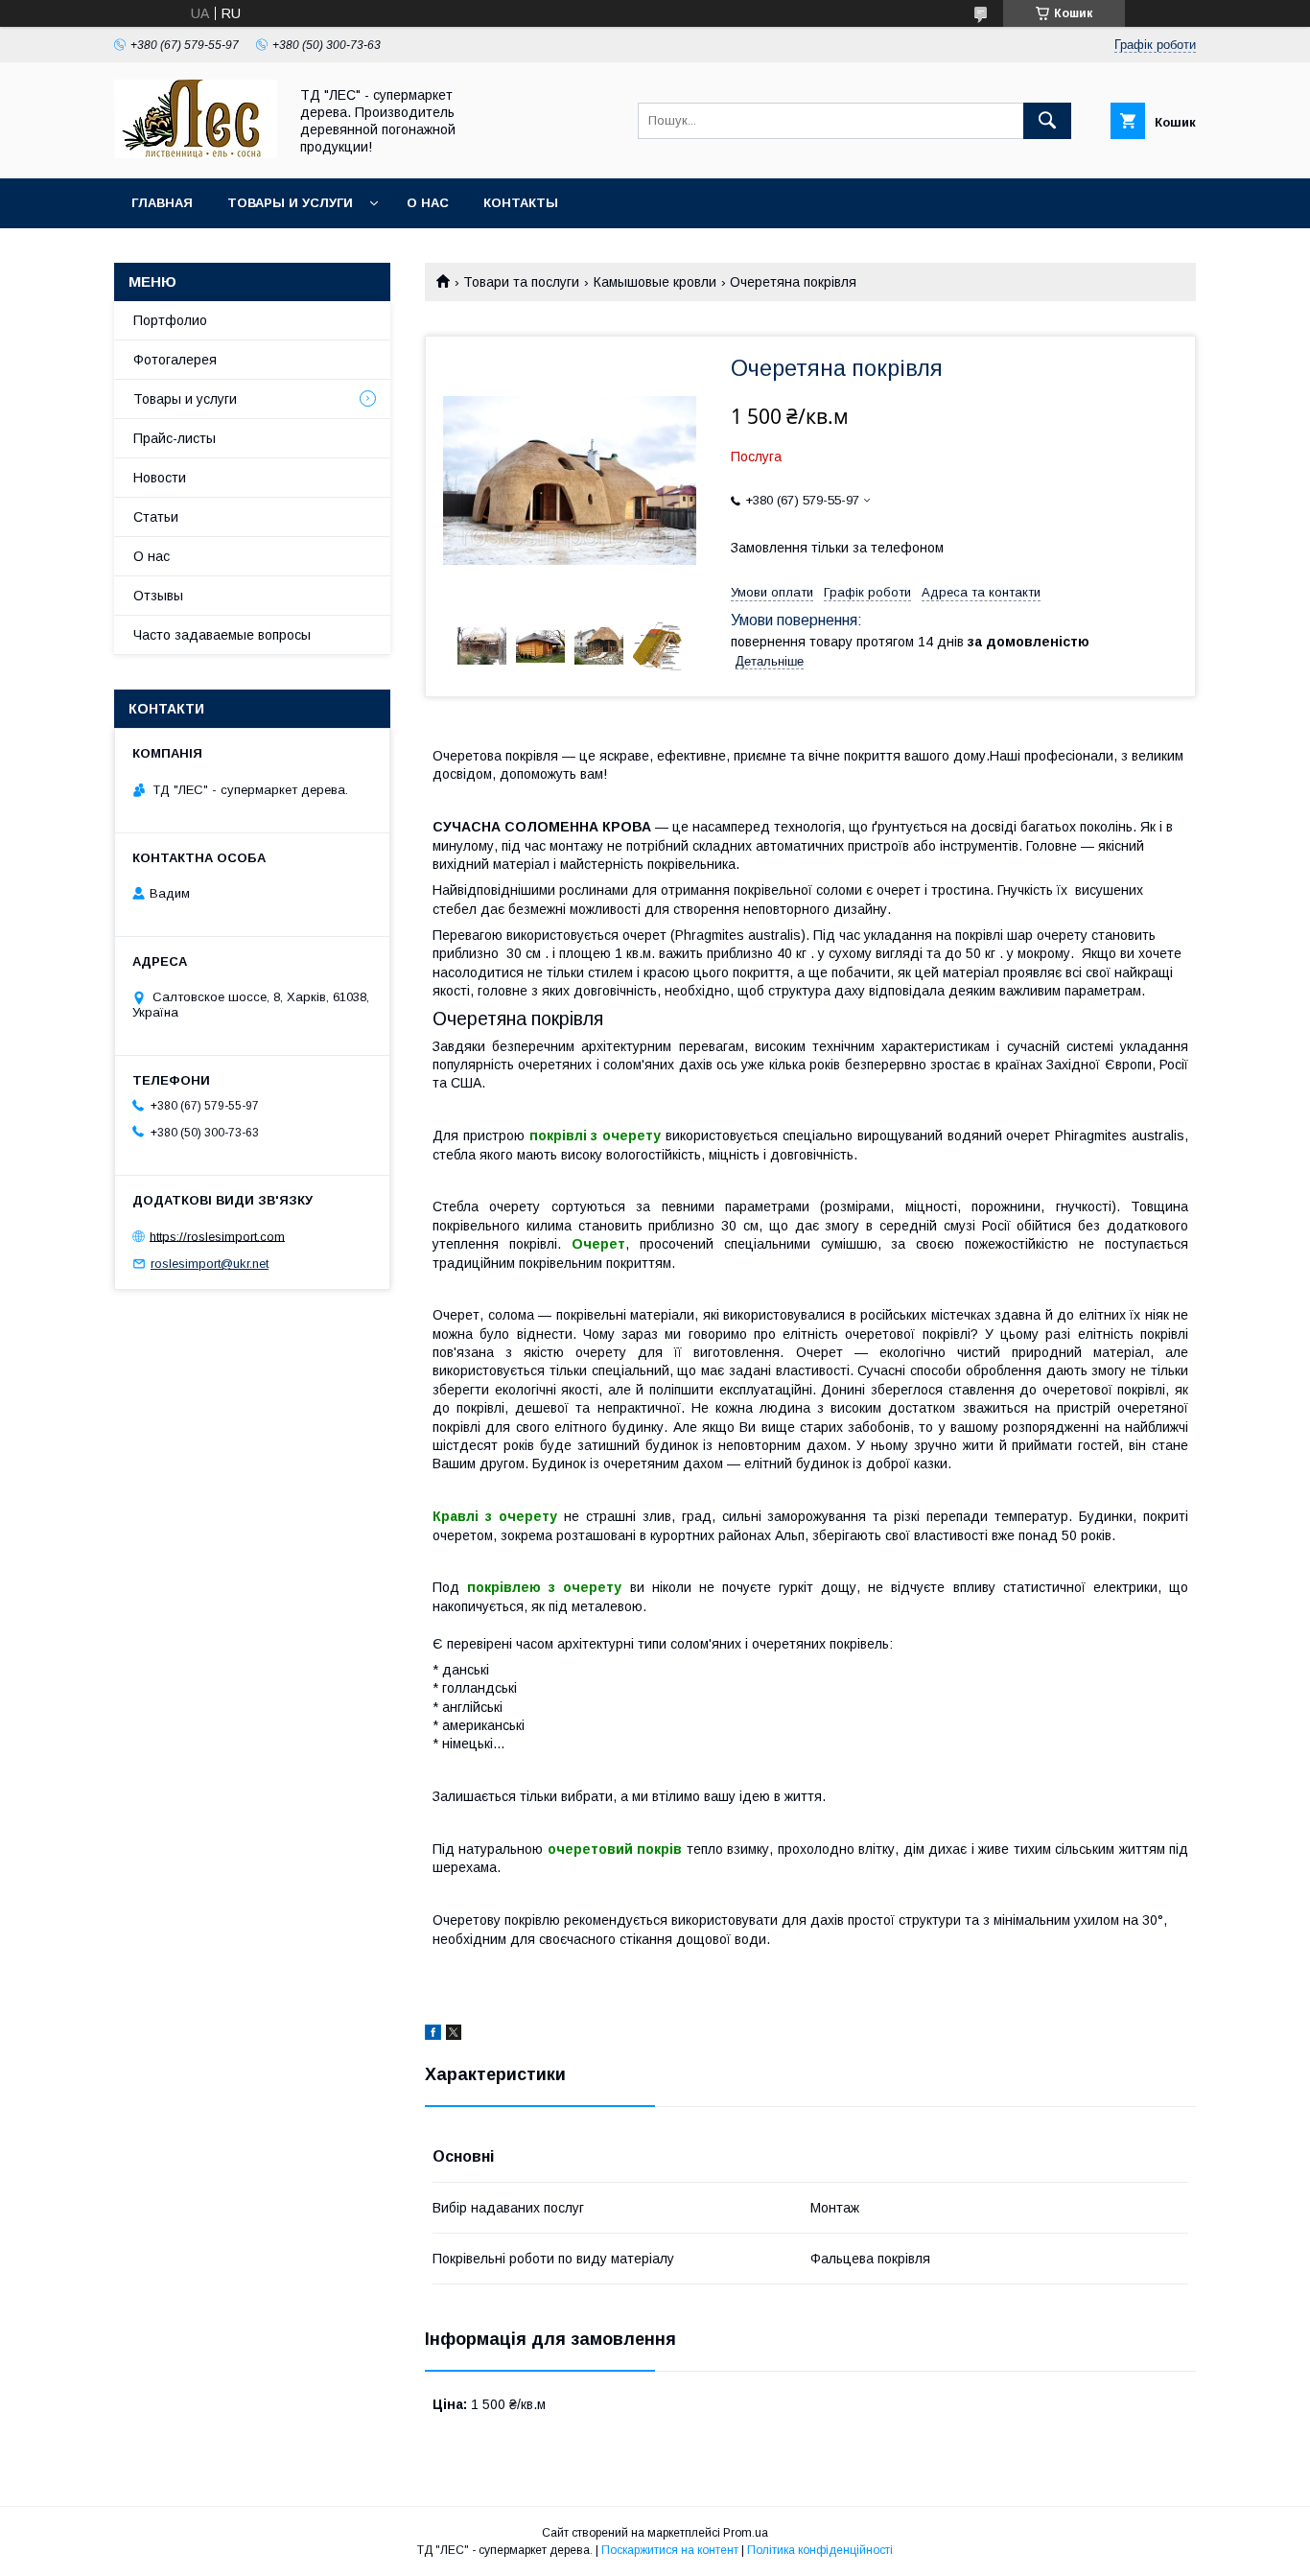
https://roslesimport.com (217, 1236)
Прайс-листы (175, 438)
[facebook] (433, 2035)
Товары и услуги (290, 203)
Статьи (156, 517)
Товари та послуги (521, 282)
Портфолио (170, 320)
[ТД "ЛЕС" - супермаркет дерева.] (196, 153)
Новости (160, 478)
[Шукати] (1047, 121)
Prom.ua (746, 2533)
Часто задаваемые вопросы (222, 635)
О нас (428, 203)
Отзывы (158, 596)
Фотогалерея (175, 360)
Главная (162, 203)
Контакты (521, 203)
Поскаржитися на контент (670, 2550)
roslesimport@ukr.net (210, 1264)
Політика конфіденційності (820, 2550)
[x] (454, 2035)
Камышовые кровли (655, 282)
